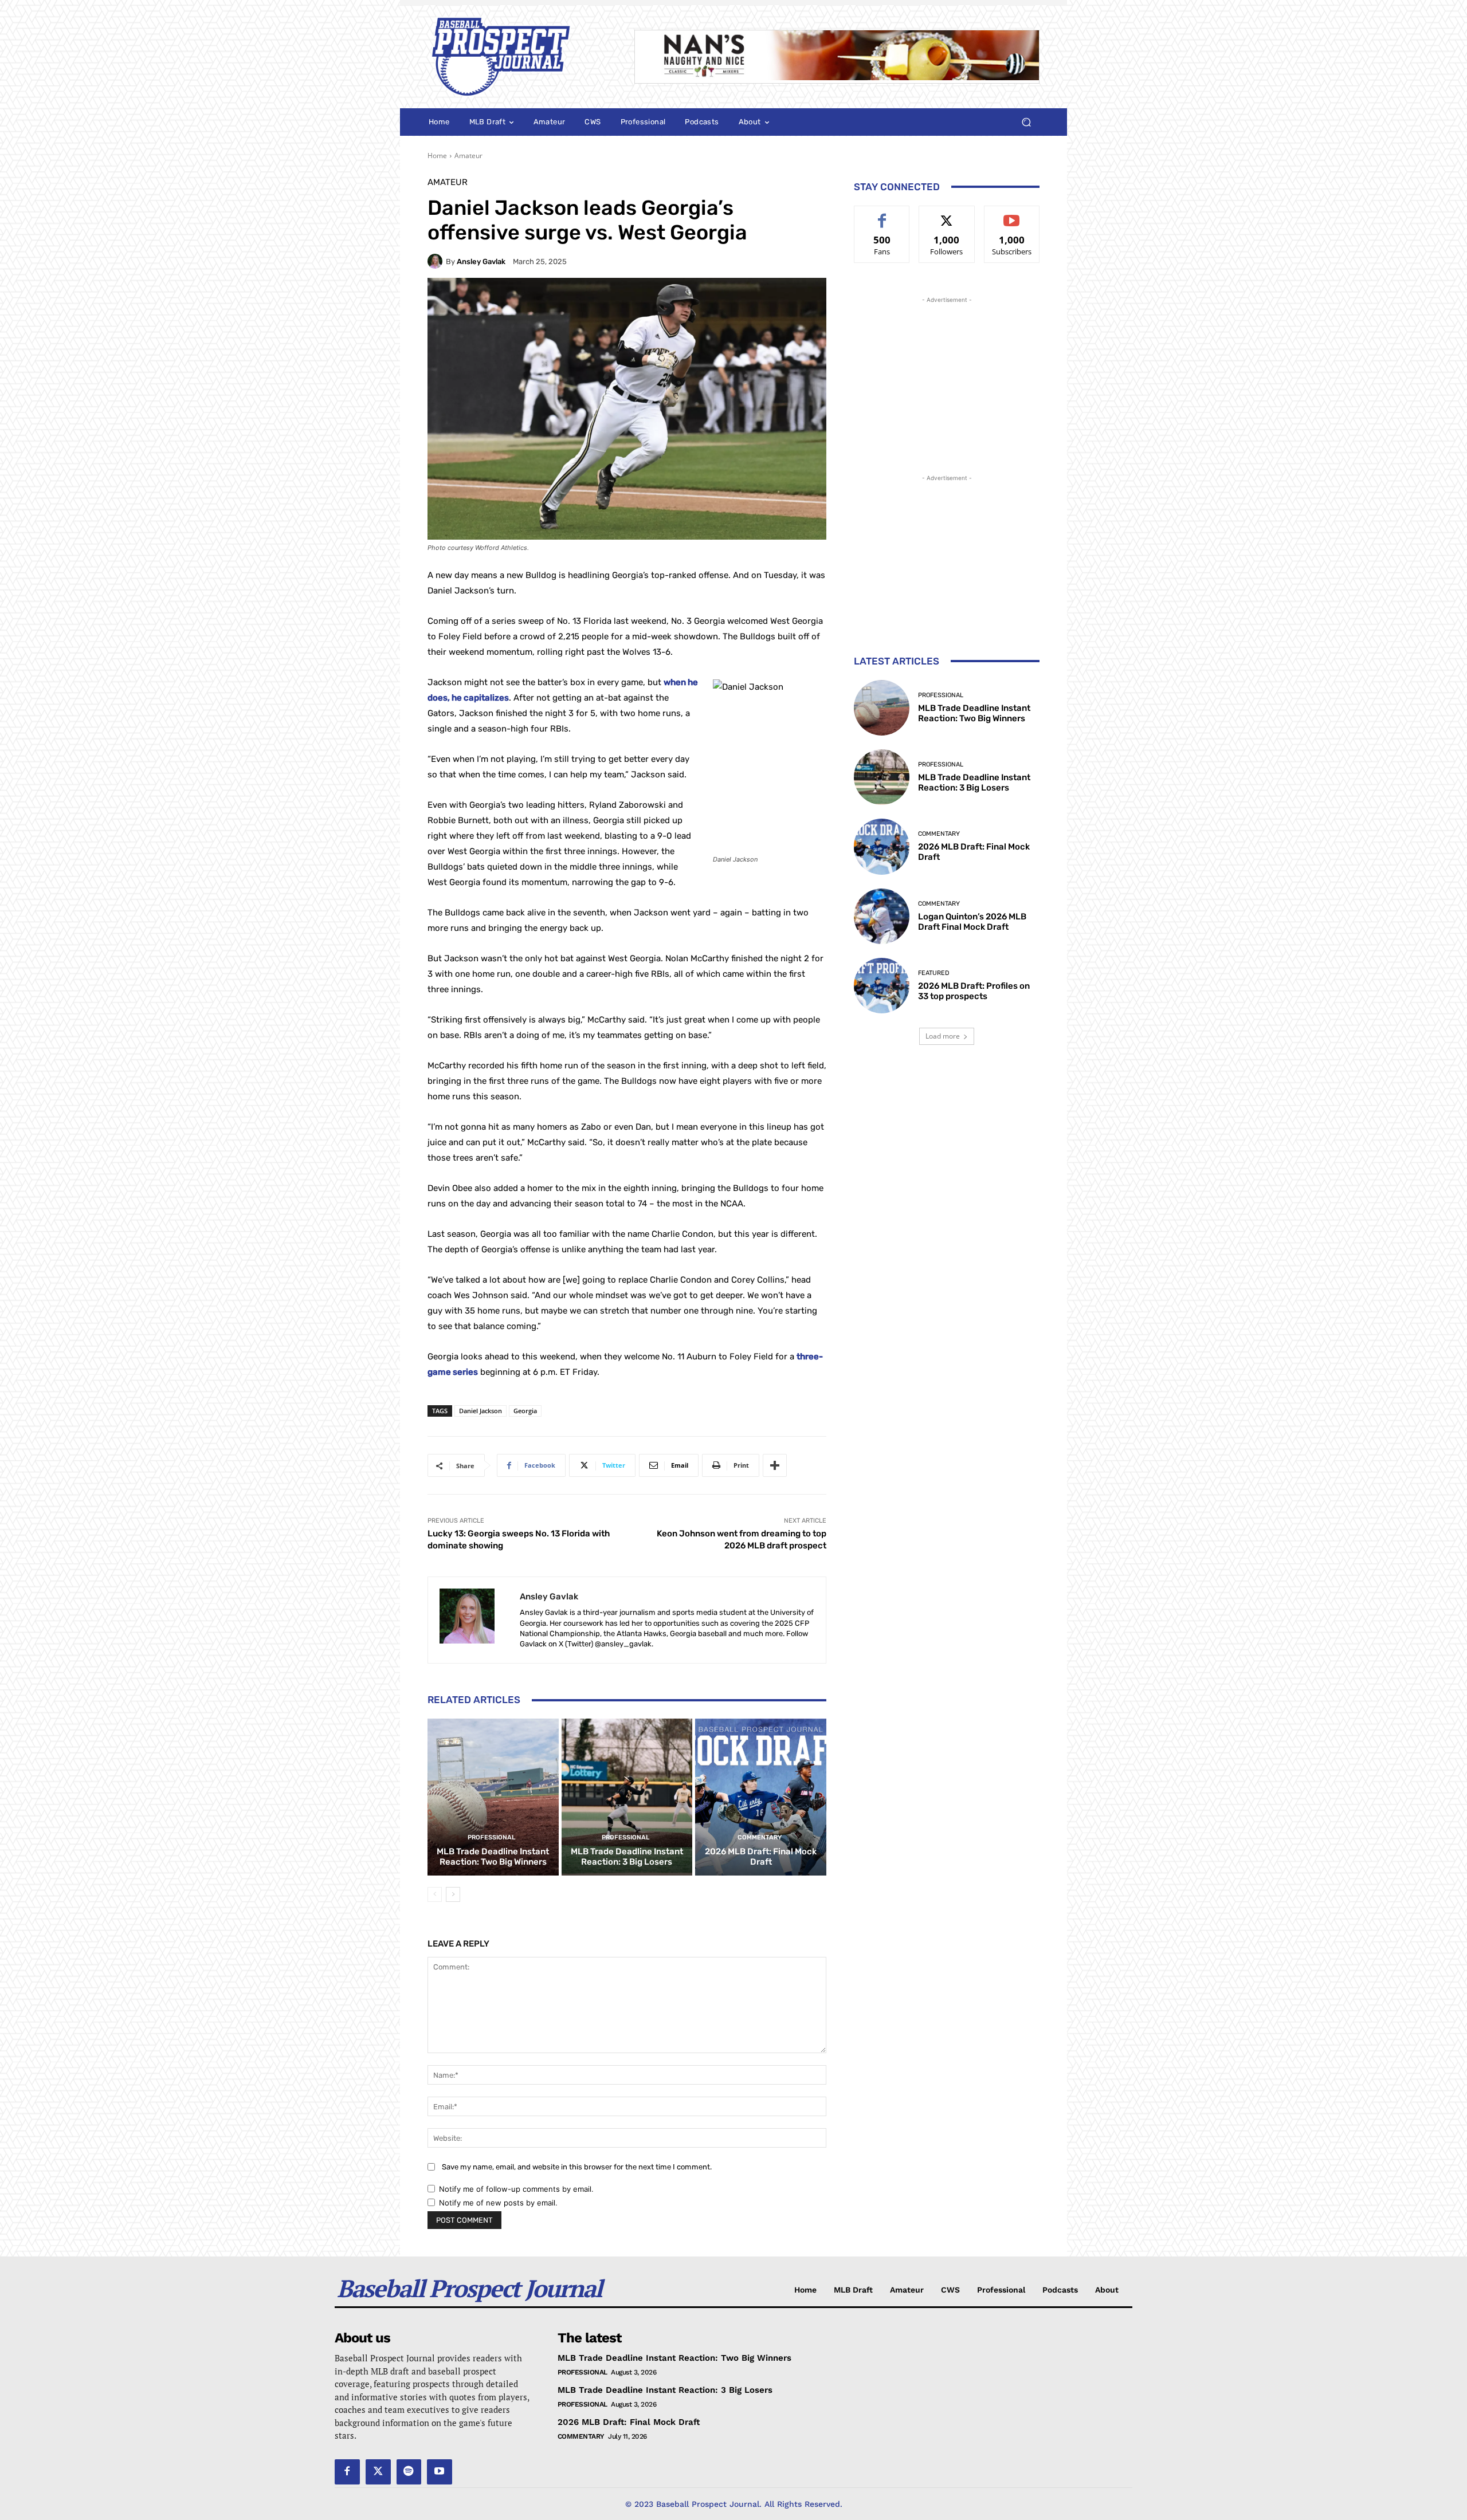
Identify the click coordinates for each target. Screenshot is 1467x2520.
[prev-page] (435, 1894)
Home (437, 156)
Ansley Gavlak (481, 262)
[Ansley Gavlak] (437, 261)
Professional (491, 1837)
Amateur (468, 156)
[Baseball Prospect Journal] (517, 57)
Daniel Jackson (480, 1411)
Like (882, 215)
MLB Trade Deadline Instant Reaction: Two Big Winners (493, 1857)
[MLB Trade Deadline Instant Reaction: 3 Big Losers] (627, 1797)
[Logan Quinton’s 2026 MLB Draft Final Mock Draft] (882, 916)
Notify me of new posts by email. (498, 2203)
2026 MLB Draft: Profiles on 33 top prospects (974, 991)
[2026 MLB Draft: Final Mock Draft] (761, 1797)
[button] (1026, 122)
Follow (947, 215)
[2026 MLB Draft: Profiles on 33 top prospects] (882, 986)
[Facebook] (347, 2472)
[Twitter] (378, 2472)
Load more (943, 1036)
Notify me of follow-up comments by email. (516, 2189)
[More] (775, 1465)
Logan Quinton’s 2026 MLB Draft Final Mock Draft (972, 922)
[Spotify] (409, 2472)
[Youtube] (440, 2472)
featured (934, 973)
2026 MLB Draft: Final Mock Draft (761, 1857)
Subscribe (1012, 215)
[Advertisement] (947, 378)
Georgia (525, 1411)
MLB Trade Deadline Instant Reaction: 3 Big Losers (627, 1857)
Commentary (760, 1837)
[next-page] (453, 1894)
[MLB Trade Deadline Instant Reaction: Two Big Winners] (493, 1797)
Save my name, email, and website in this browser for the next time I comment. (577, 2167)
